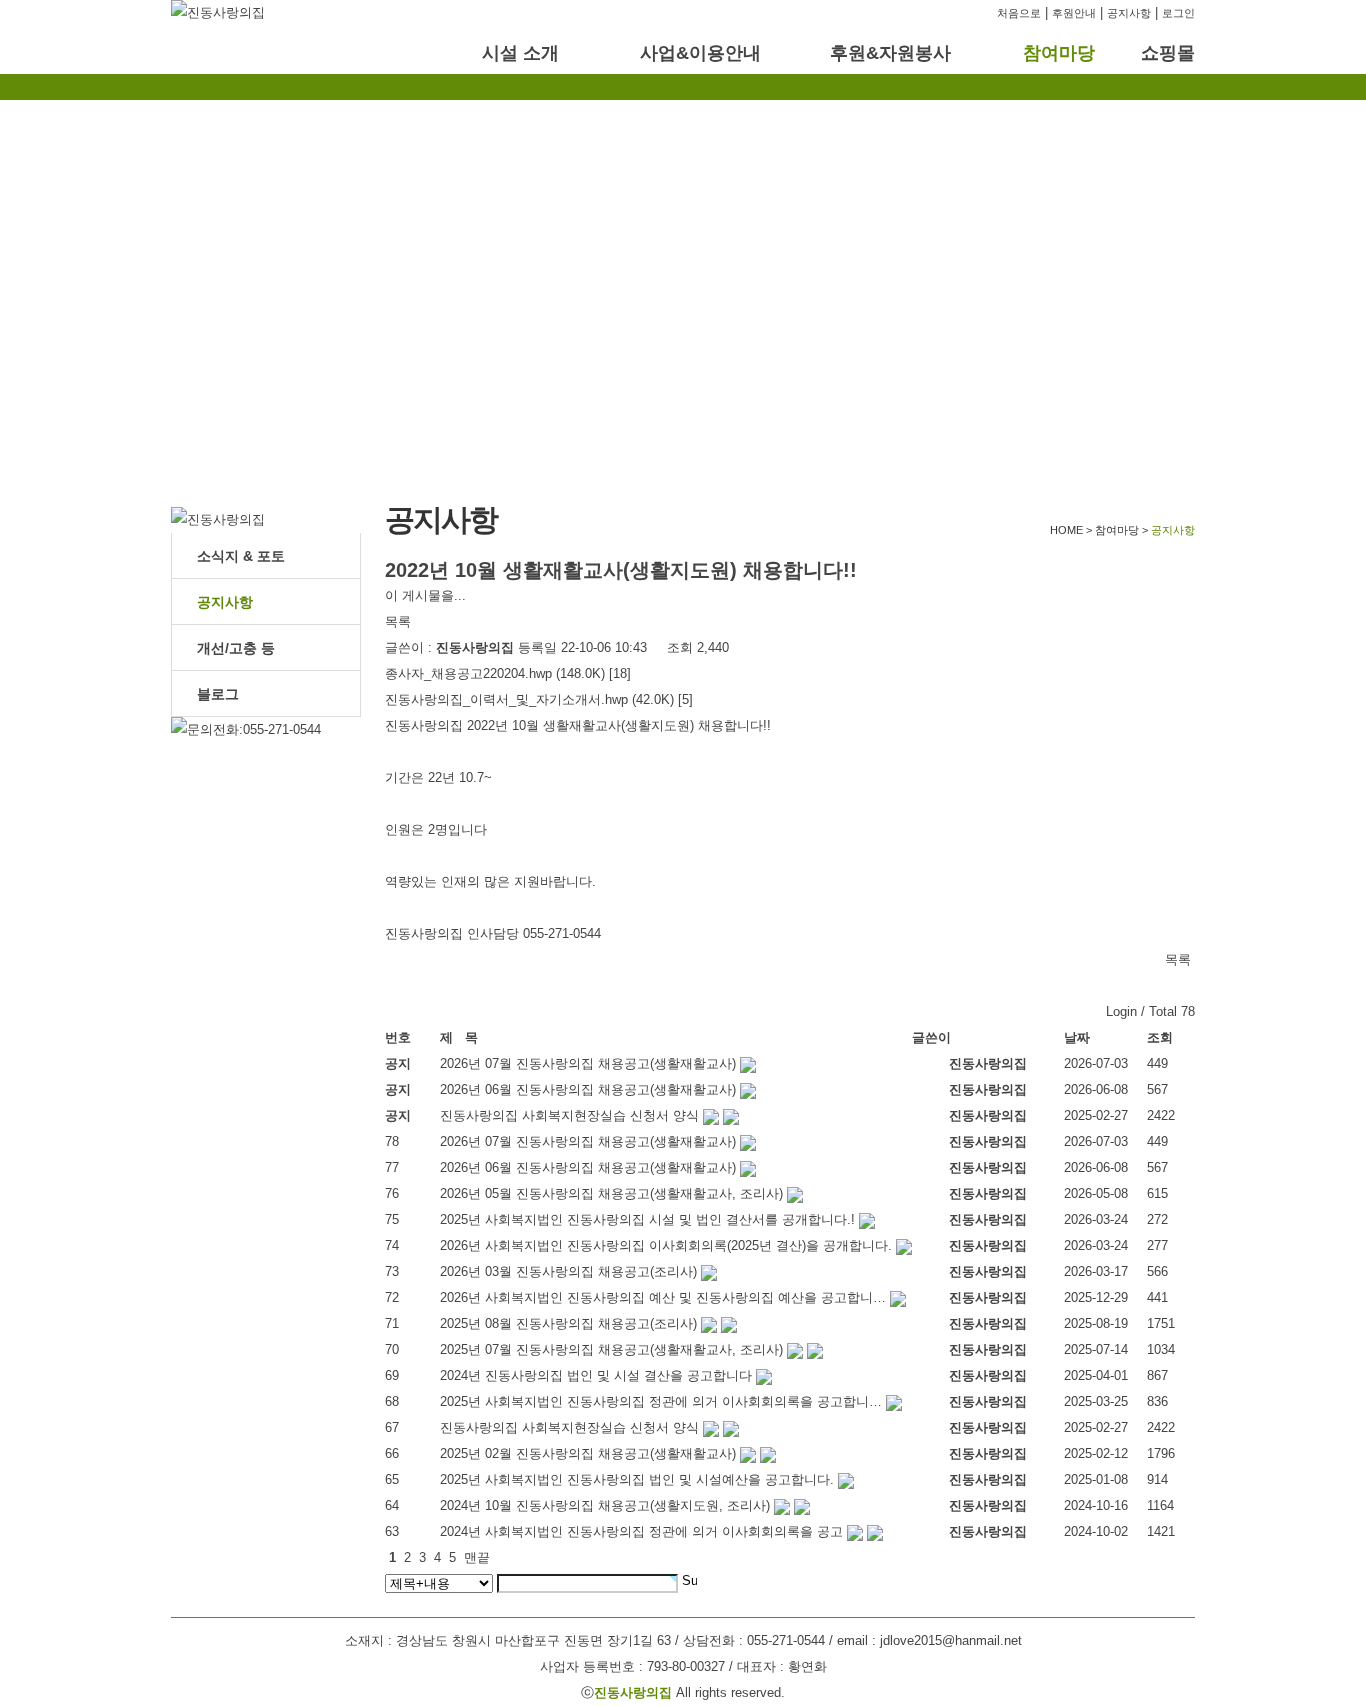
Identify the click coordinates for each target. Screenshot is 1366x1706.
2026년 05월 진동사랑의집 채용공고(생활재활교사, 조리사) (611, 1193)
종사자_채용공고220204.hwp (468, 673)
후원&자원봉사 (890, 53)
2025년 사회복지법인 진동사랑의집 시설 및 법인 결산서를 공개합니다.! (647, 1219)
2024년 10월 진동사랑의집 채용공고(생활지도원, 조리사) (605, 1505)
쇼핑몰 (1168, 53)
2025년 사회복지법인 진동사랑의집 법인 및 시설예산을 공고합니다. (637, 1479)
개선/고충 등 (236, 648)
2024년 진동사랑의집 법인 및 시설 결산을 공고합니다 (596, 1375)
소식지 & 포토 (241, 556)
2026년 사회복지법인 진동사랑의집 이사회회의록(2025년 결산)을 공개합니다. (666, 1245)
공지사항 (1129, 13)
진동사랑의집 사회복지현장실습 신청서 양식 (569, 1427)
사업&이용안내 (700, 53)
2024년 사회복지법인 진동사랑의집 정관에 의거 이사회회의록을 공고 (641, 1531)
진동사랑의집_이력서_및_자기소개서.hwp (506, 699)
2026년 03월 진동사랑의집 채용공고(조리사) (568, 1271)
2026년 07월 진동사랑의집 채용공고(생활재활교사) (588, 1141)
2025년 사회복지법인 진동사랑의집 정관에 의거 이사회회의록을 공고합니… (661, 1401)
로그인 (1178, 13)
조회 (1160, 1037)
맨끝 (477, 1557)
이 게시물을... (425, 595)
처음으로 (1019, 13)
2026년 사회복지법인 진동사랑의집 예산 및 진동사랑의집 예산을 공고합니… (663, 1297)
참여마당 (1059, 53)
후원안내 (1074, 13)
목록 (398, 621)
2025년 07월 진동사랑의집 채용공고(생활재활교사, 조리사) (611, 1349)
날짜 (1077, 1037)
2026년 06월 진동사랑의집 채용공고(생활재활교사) (588, 1167)
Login (1121, 1011)
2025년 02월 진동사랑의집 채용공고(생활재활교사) (588, 1453)
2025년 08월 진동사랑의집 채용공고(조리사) (568, 1323)
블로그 (218, 694)
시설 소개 (520, 53)
